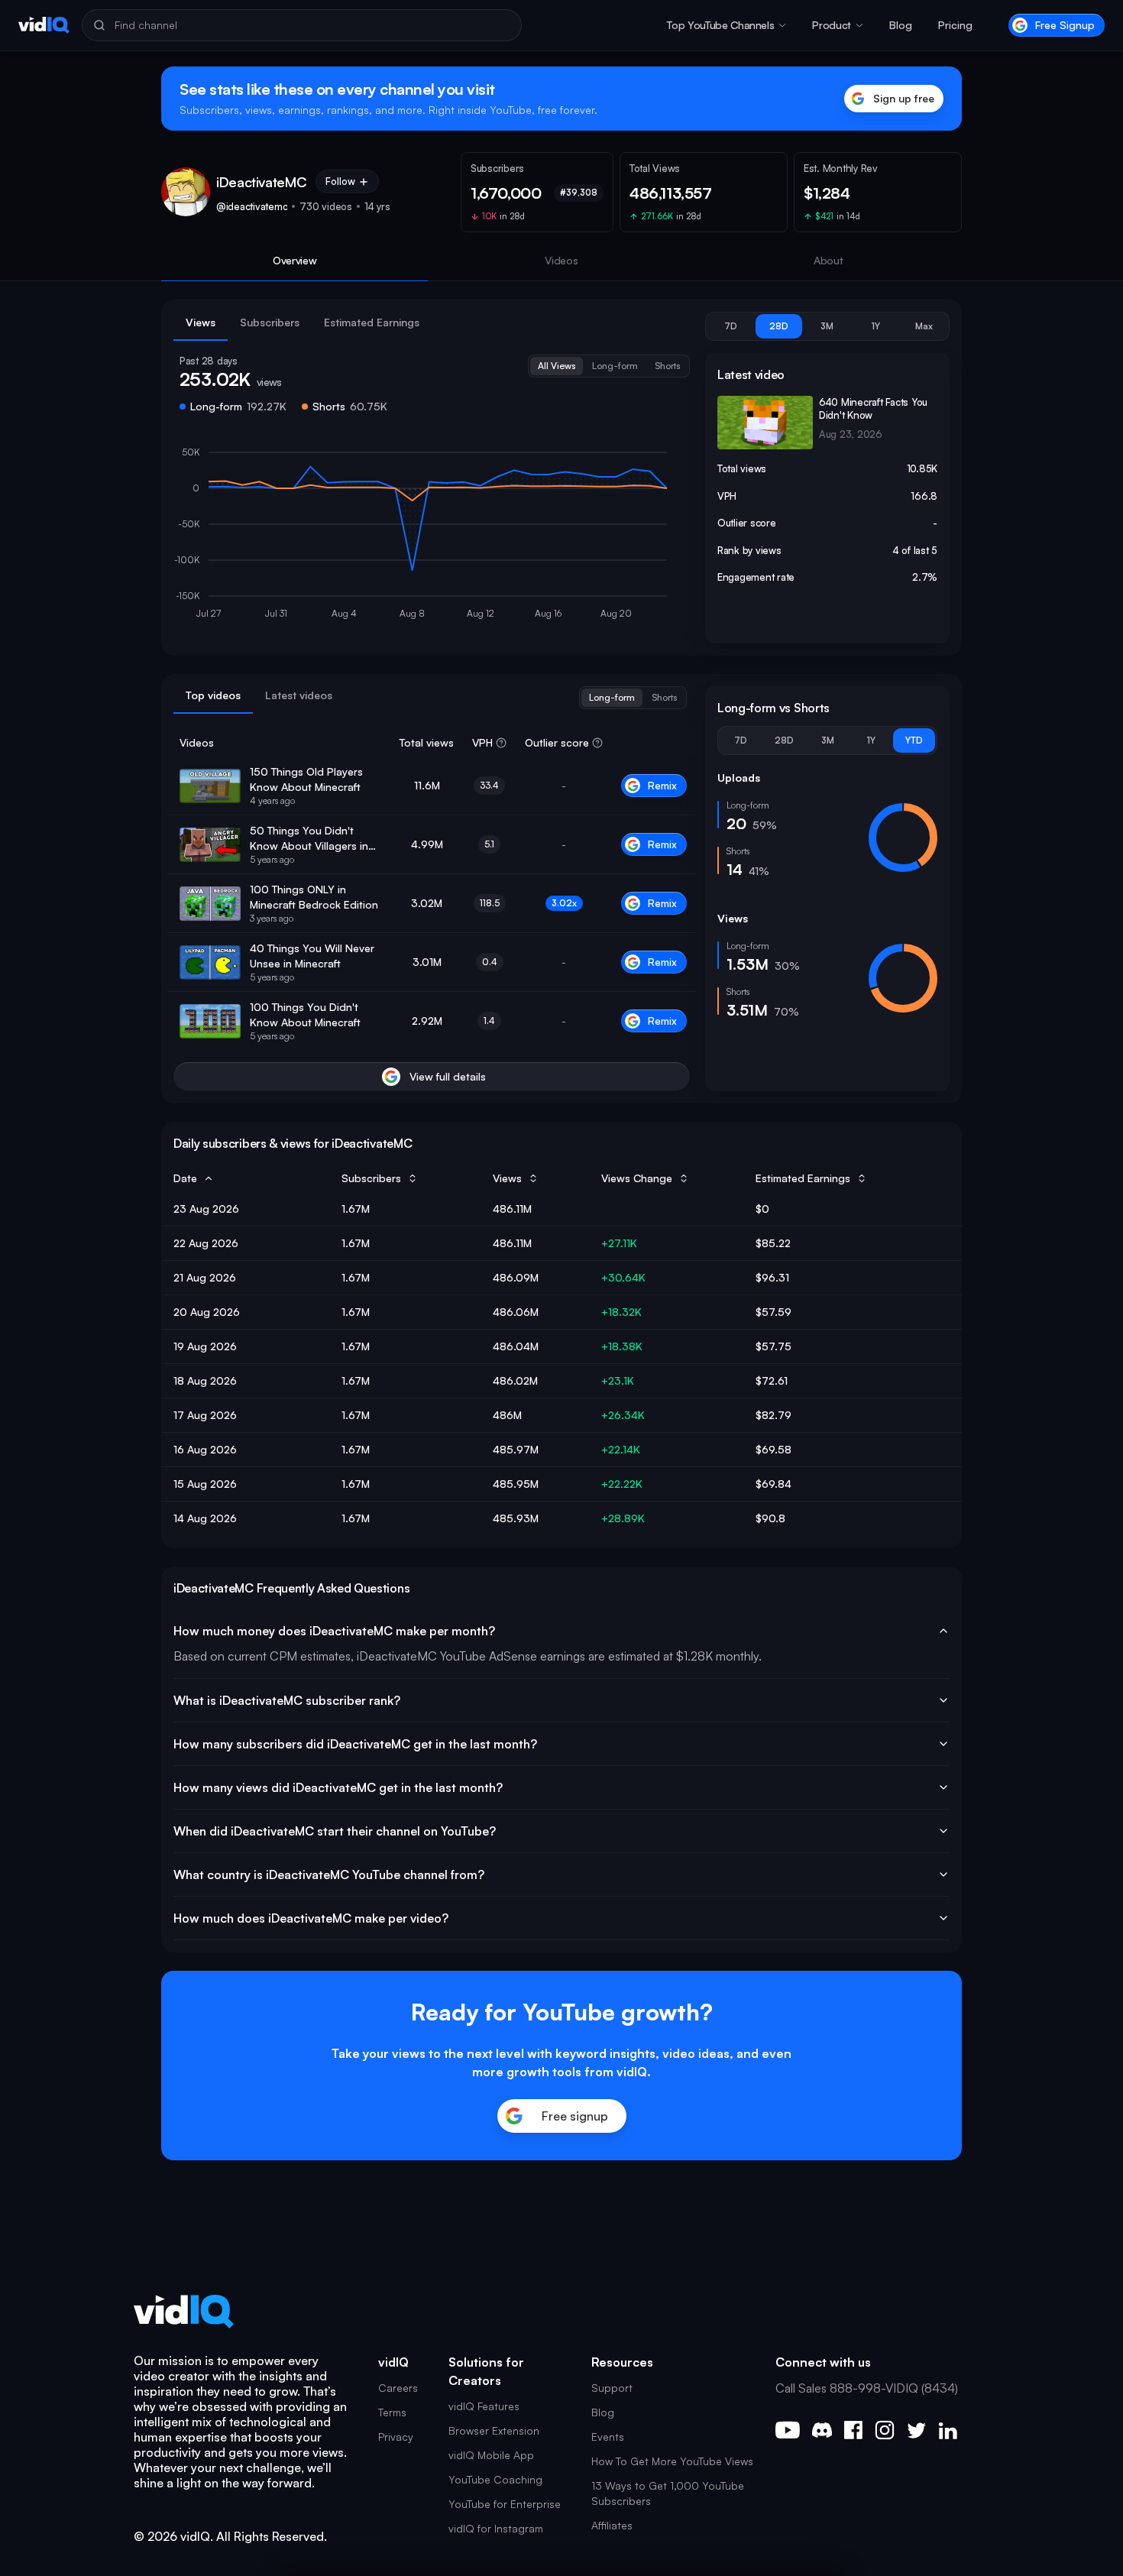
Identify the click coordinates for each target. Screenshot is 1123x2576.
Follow (340, 181)
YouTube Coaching (495, 2479)
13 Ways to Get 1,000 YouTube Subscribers (668, 2493)
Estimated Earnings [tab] (372, 322)
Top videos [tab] (213, 695)
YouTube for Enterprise (505, 2504)
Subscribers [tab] (270, 322)
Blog (901, 25)
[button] (727, 25)
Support (612, 2388)
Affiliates (612, 2525)
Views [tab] (201, 322)
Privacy (396, 2437)
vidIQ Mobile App (491, 2455)
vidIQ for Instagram (496, 2528)
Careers (398, 2388)
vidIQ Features (484, 2406)
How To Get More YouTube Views (672, 2461)
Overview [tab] (295, 260)
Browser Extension (494, 2430)
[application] (432, 536)
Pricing (955, 25)
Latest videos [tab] (299, 695)
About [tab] (828, 260)
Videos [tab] (561, 260)
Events (608, 2437)
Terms (392, 2412)
